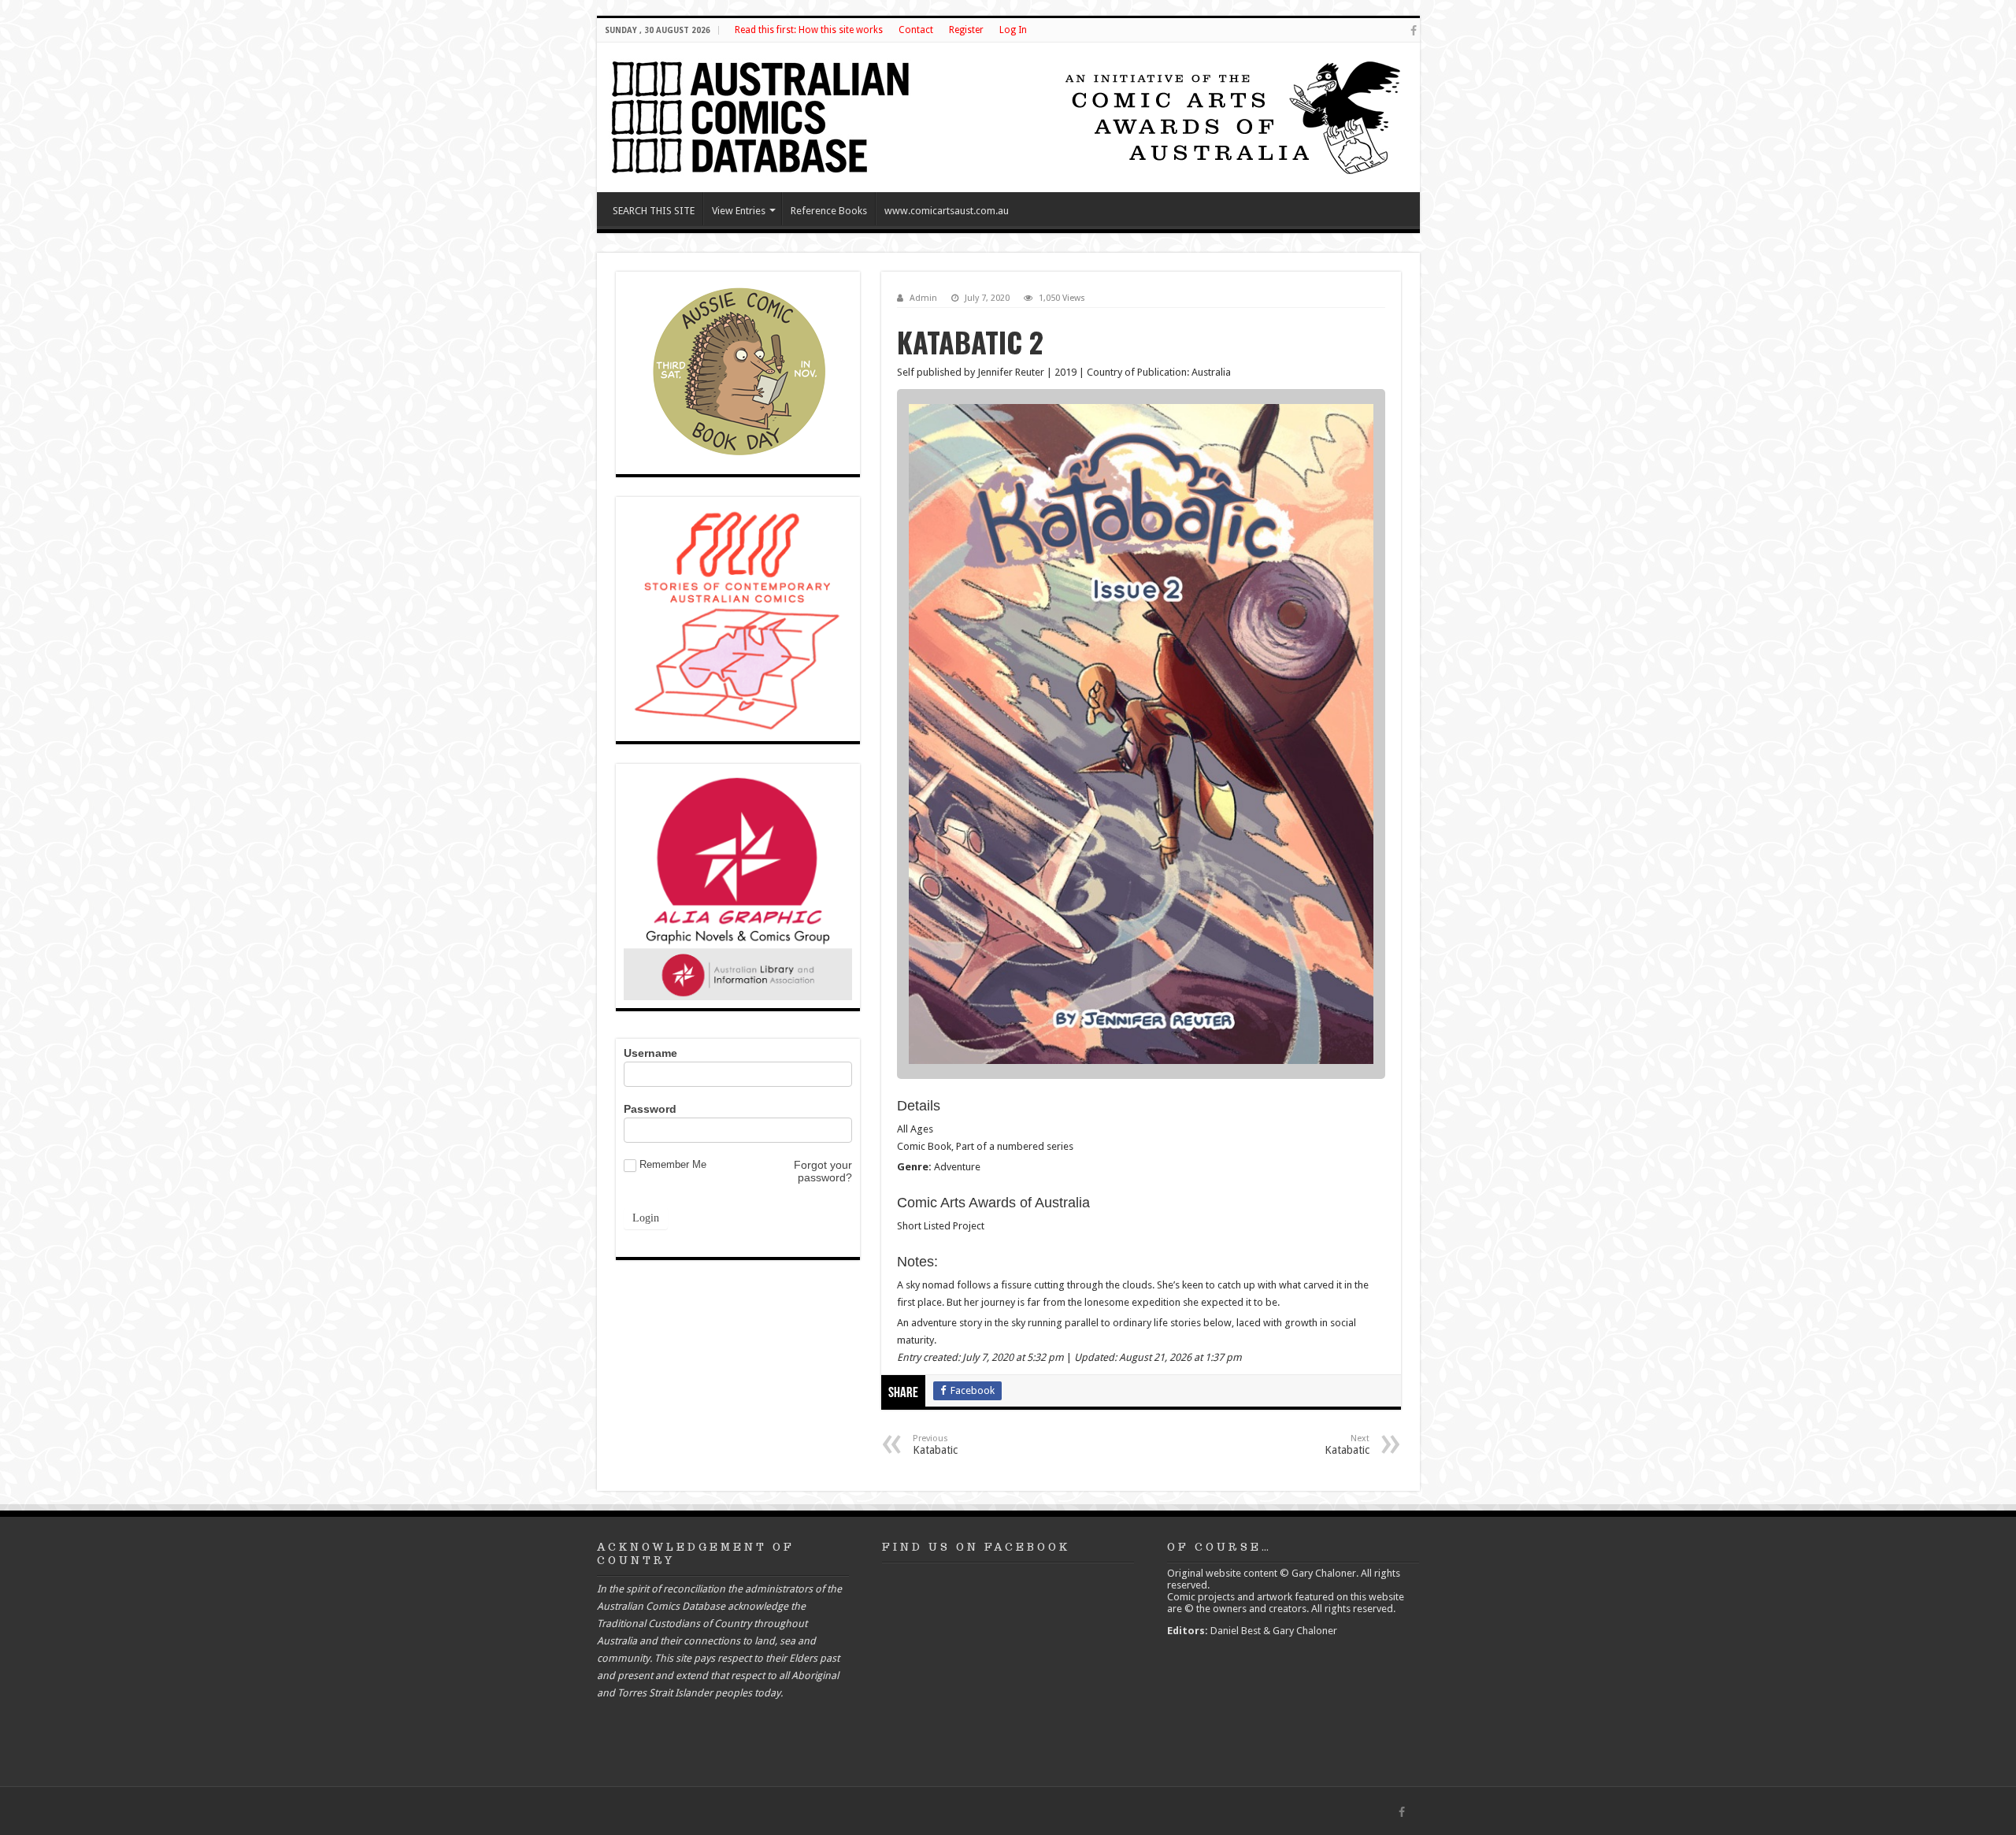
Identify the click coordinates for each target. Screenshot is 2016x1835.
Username (650, 1053)
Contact (916, 30)
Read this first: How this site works (809, 30)
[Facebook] (1414, 31)
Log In (1013, 30)
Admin (923, 298)
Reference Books (829, 211)
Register (966, 30)
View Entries (739, 211)
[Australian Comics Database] (762, 114)
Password (650, 1109)
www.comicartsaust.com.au (947, 211)
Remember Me (673, 1164)
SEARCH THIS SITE (654, 211)
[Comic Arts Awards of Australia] (1231, 116)
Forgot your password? (823, 1171)
